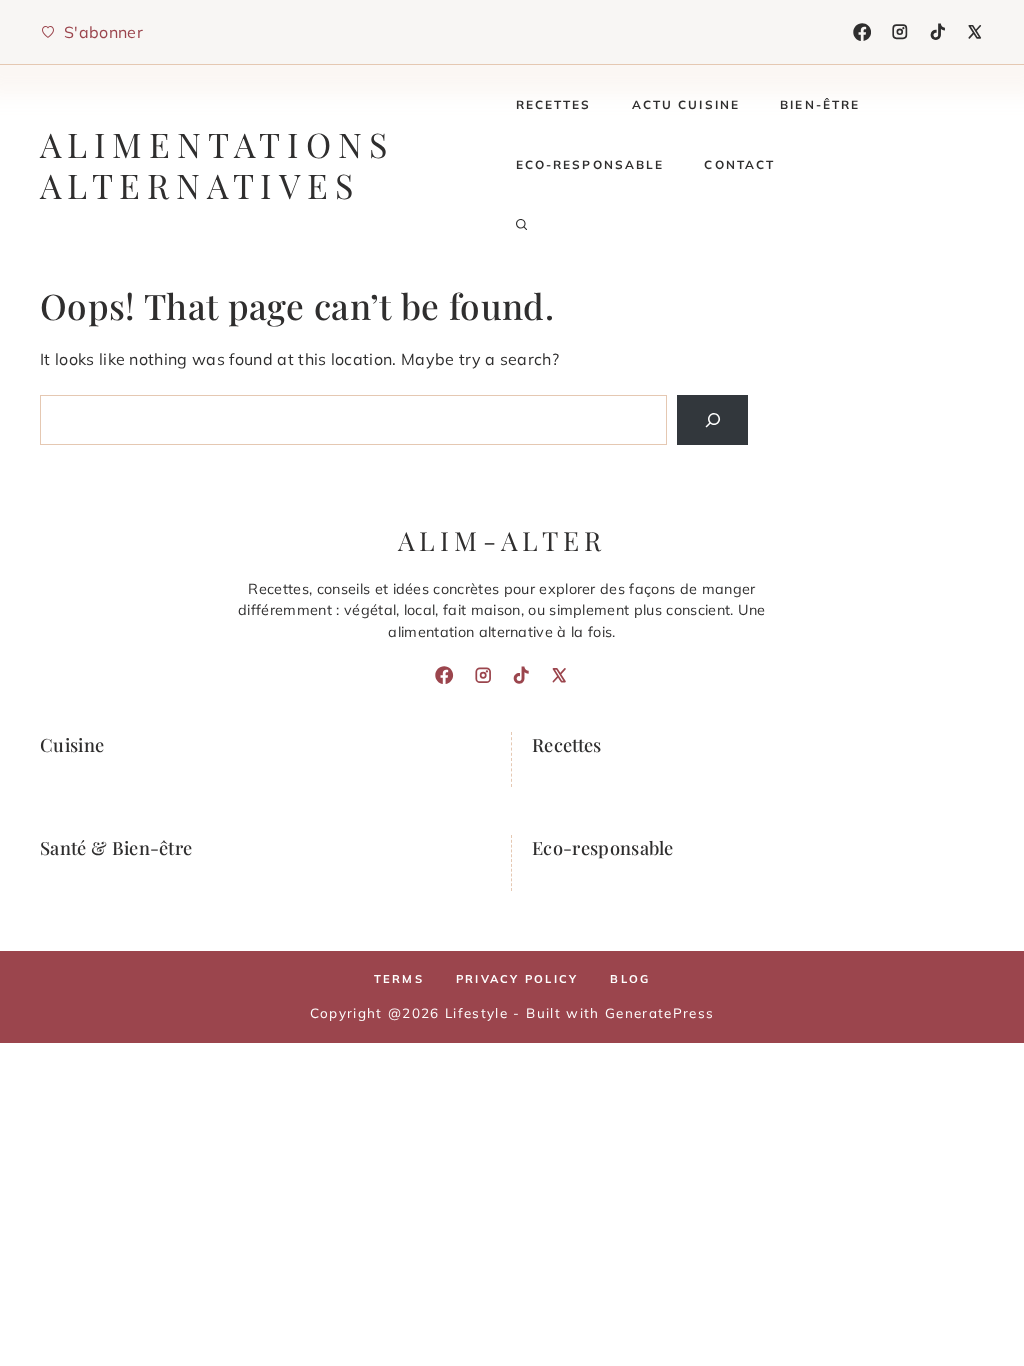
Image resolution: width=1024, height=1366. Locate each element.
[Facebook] (862, 32)
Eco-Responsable (590, 164)
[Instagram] (900, 32)
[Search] (712, 419)
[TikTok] (938, 32)
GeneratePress (659, 1012)
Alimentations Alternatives (216, 164)
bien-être (820, 104)
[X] (975, 32)
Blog (630, 979)
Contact (739, 164)
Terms (399, 979)
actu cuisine (686, 104)
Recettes (554, 104)
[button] (522, 225)
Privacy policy (517, 979)
